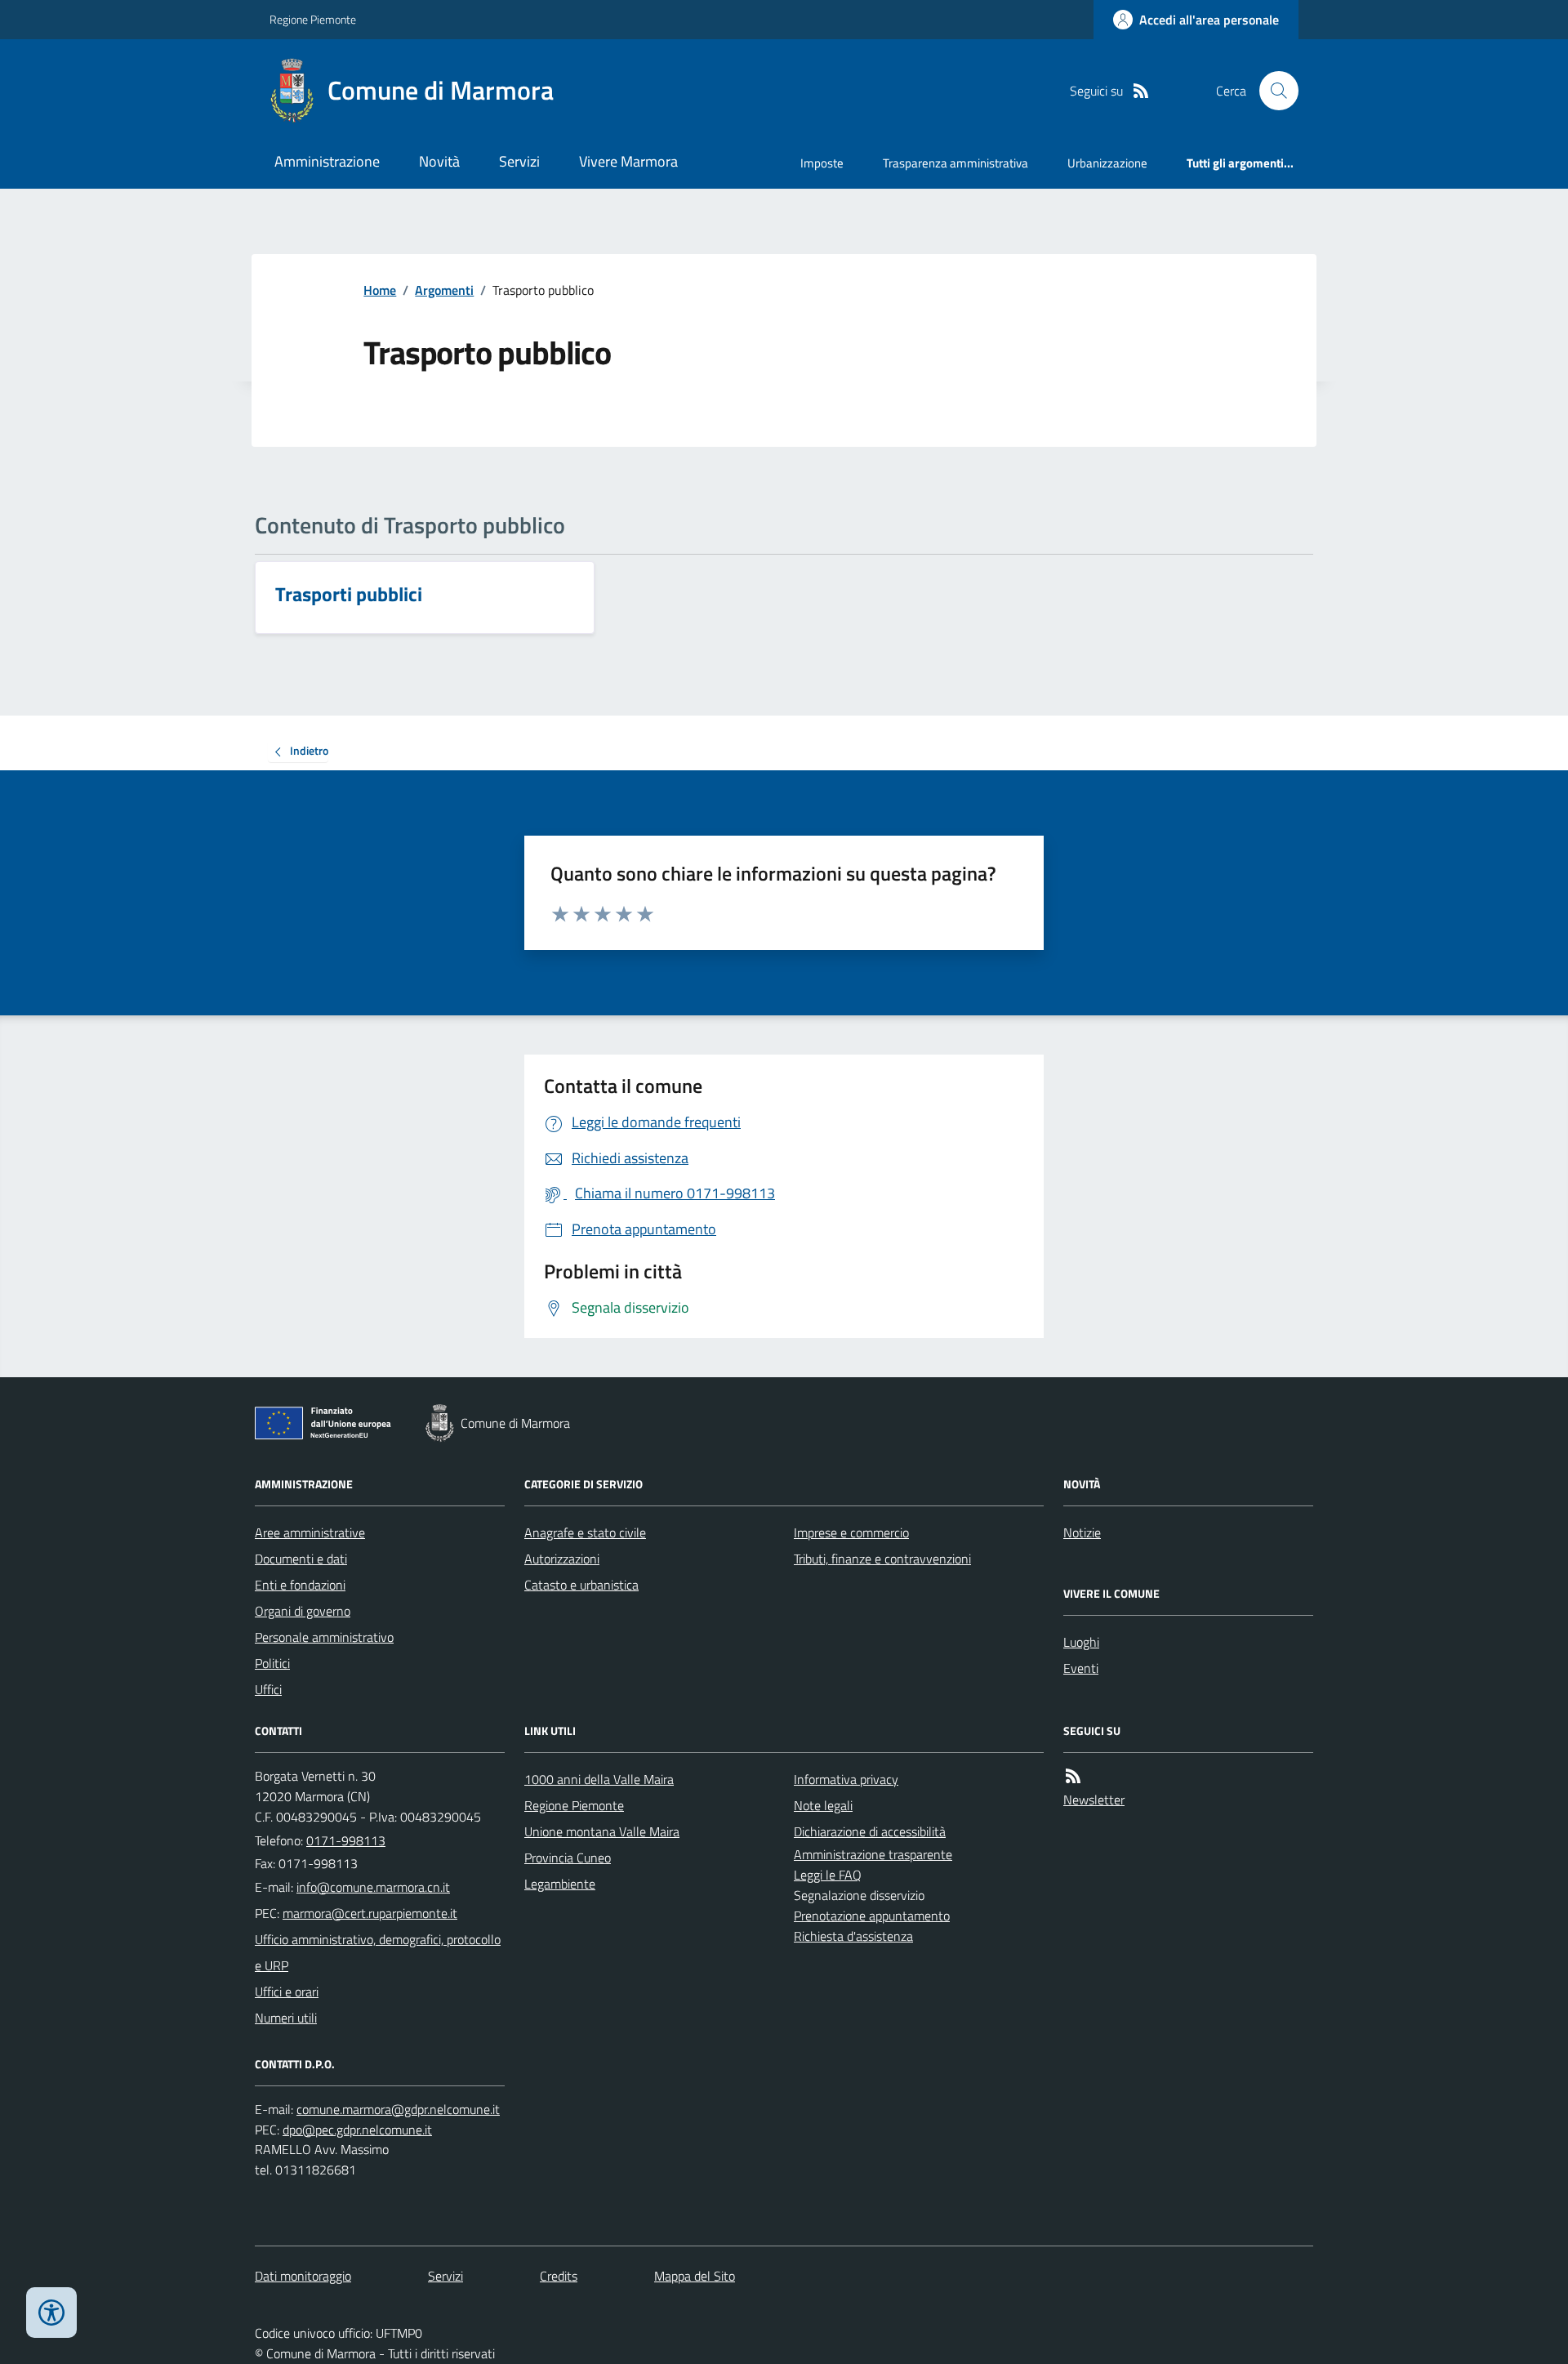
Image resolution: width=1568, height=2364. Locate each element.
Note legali (823, 1805)
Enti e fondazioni (300, 1585)
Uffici (268, 1689)
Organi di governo (303, 1611)
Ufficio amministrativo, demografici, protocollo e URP (378, 1952)
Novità (439, 161)
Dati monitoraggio (303, 2276)
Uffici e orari (287, 1992)
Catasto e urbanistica (581, 1585)
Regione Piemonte (313, 19)
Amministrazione (327, 161)
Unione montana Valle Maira (602, 1831)
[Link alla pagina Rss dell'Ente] (1073, 1776)
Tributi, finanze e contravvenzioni (882, 1559)
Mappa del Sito (695, 2276)
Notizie (1082, 1532)
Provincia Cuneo (568, 1858)
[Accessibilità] (51, 2313)
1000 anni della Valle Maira (599, 1779)
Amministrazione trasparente (873, 1854)
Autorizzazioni (562, 1559)
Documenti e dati (301, 1559)
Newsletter (1094, 1800)
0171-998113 (346, 1840)
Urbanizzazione (1107, 163)
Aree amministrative (310, 1532)
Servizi (519, 161)
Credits (559, 2276)
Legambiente (560, 1884)
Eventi (1081, 1668)
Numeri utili (286, 2018)
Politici (272, 1663)
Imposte (822, 163)
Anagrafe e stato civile (585, 1532)
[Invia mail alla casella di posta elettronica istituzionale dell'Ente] (373, 1887)
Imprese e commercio (851, 1532)
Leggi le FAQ (828, 1875)
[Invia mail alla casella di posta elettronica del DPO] (398, 2110)
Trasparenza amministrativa (955, 163)
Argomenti (444, 290)
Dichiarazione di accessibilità (870, 1831)
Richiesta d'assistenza (853, 1936)
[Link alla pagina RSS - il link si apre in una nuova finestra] (1141, 91)
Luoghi (1081, 1642)
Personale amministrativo (324, 1637)
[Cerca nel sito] (1272, 91)
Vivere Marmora (628, 161)
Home (380, 290)
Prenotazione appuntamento (872, 1916)
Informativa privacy (846, 1779)
